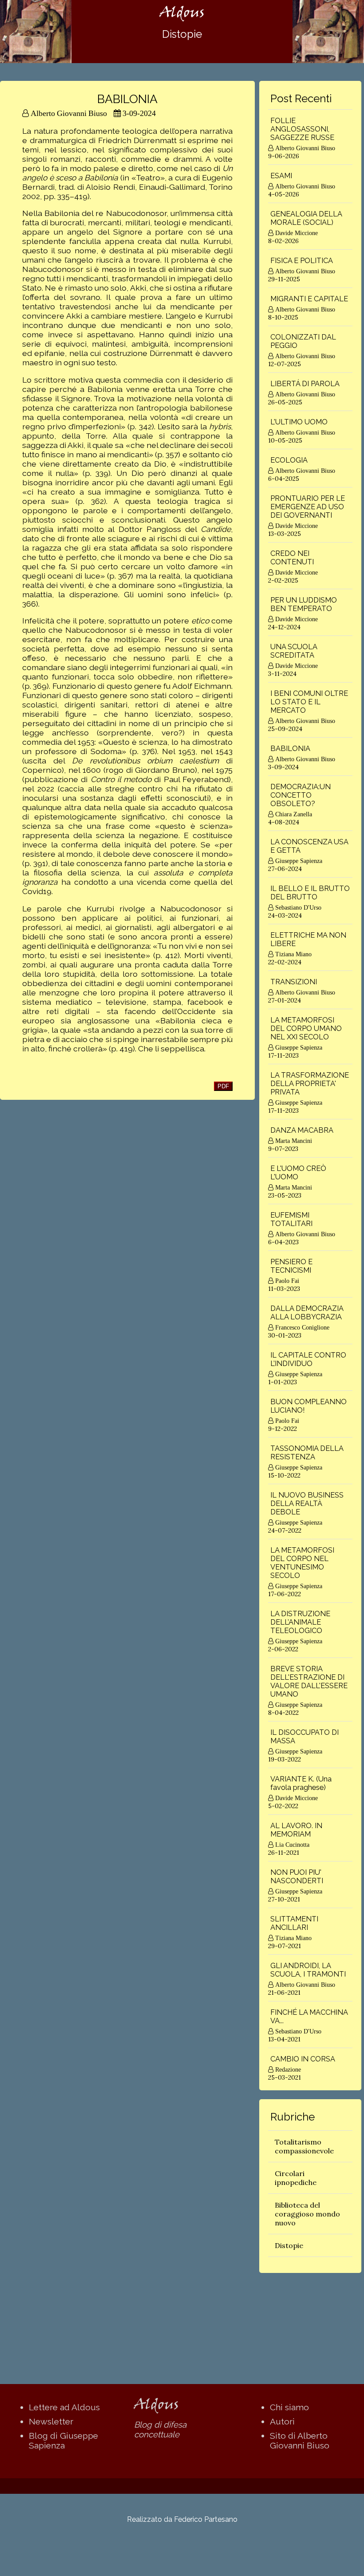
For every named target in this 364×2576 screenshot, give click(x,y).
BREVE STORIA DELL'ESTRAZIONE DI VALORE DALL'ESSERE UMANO (309, 1681)
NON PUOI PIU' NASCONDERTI (297, 1877)
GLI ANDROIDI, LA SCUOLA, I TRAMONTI (308, 1970)
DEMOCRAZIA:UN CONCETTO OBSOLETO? (301, 795)
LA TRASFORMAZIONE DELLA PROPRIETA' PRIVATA (310, 1084)
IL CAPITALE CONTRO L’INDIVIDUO (308, 1359)
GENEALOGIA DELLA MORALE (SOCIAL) (306, 218)
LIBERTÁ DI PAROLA (305, 384)
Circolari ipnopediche (296, 2178)
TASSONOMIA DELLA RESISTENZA (307, 1453)
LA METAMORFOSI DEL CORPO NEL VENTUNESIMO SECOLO (302, 1563)
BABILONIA (290, 749)
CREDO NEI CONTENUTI (292, 558)
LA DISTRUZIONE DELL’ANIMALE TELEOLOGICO (300, 1622)
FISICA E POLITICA (302, 261)
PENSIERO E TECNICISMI (291, 1266)
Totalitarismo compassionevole (304, 2146)
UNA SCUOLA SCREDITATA (294, 651)
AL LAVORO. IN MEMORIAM (296, 1830)
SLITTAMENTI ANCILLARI (294, 1923)
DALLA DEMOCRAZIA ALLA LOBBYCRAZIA (307, 1313)
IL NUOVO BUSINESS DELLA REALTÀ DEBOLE (307, 1504)
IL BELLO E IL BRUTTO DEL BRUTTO (310, 893)
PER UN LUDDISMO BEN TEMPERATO (304, 604)
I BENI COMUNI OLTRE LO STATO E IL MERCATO (309, 702)
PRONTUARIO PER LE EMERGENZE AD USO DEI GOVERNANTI (308, 507)
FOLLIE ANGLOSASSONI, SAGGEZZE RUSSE (302, 129)
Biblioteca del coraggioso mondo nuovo (307, 2214)
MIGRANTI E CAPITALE (309, 299)
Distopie (289, 2245)
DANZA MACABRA (302, 1130)
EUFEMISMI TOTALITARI (291, 1219)
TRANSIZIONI (294, 982)
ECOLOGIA (289, 460)
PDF (223, 1086)
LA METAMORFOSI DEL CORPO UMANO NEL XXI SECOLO (306, 1028)
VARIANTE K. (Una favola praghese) (301, 1783)
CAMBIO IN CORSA (303, 2059)
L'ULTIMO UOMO (299, 422)
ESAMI (281, 176)
